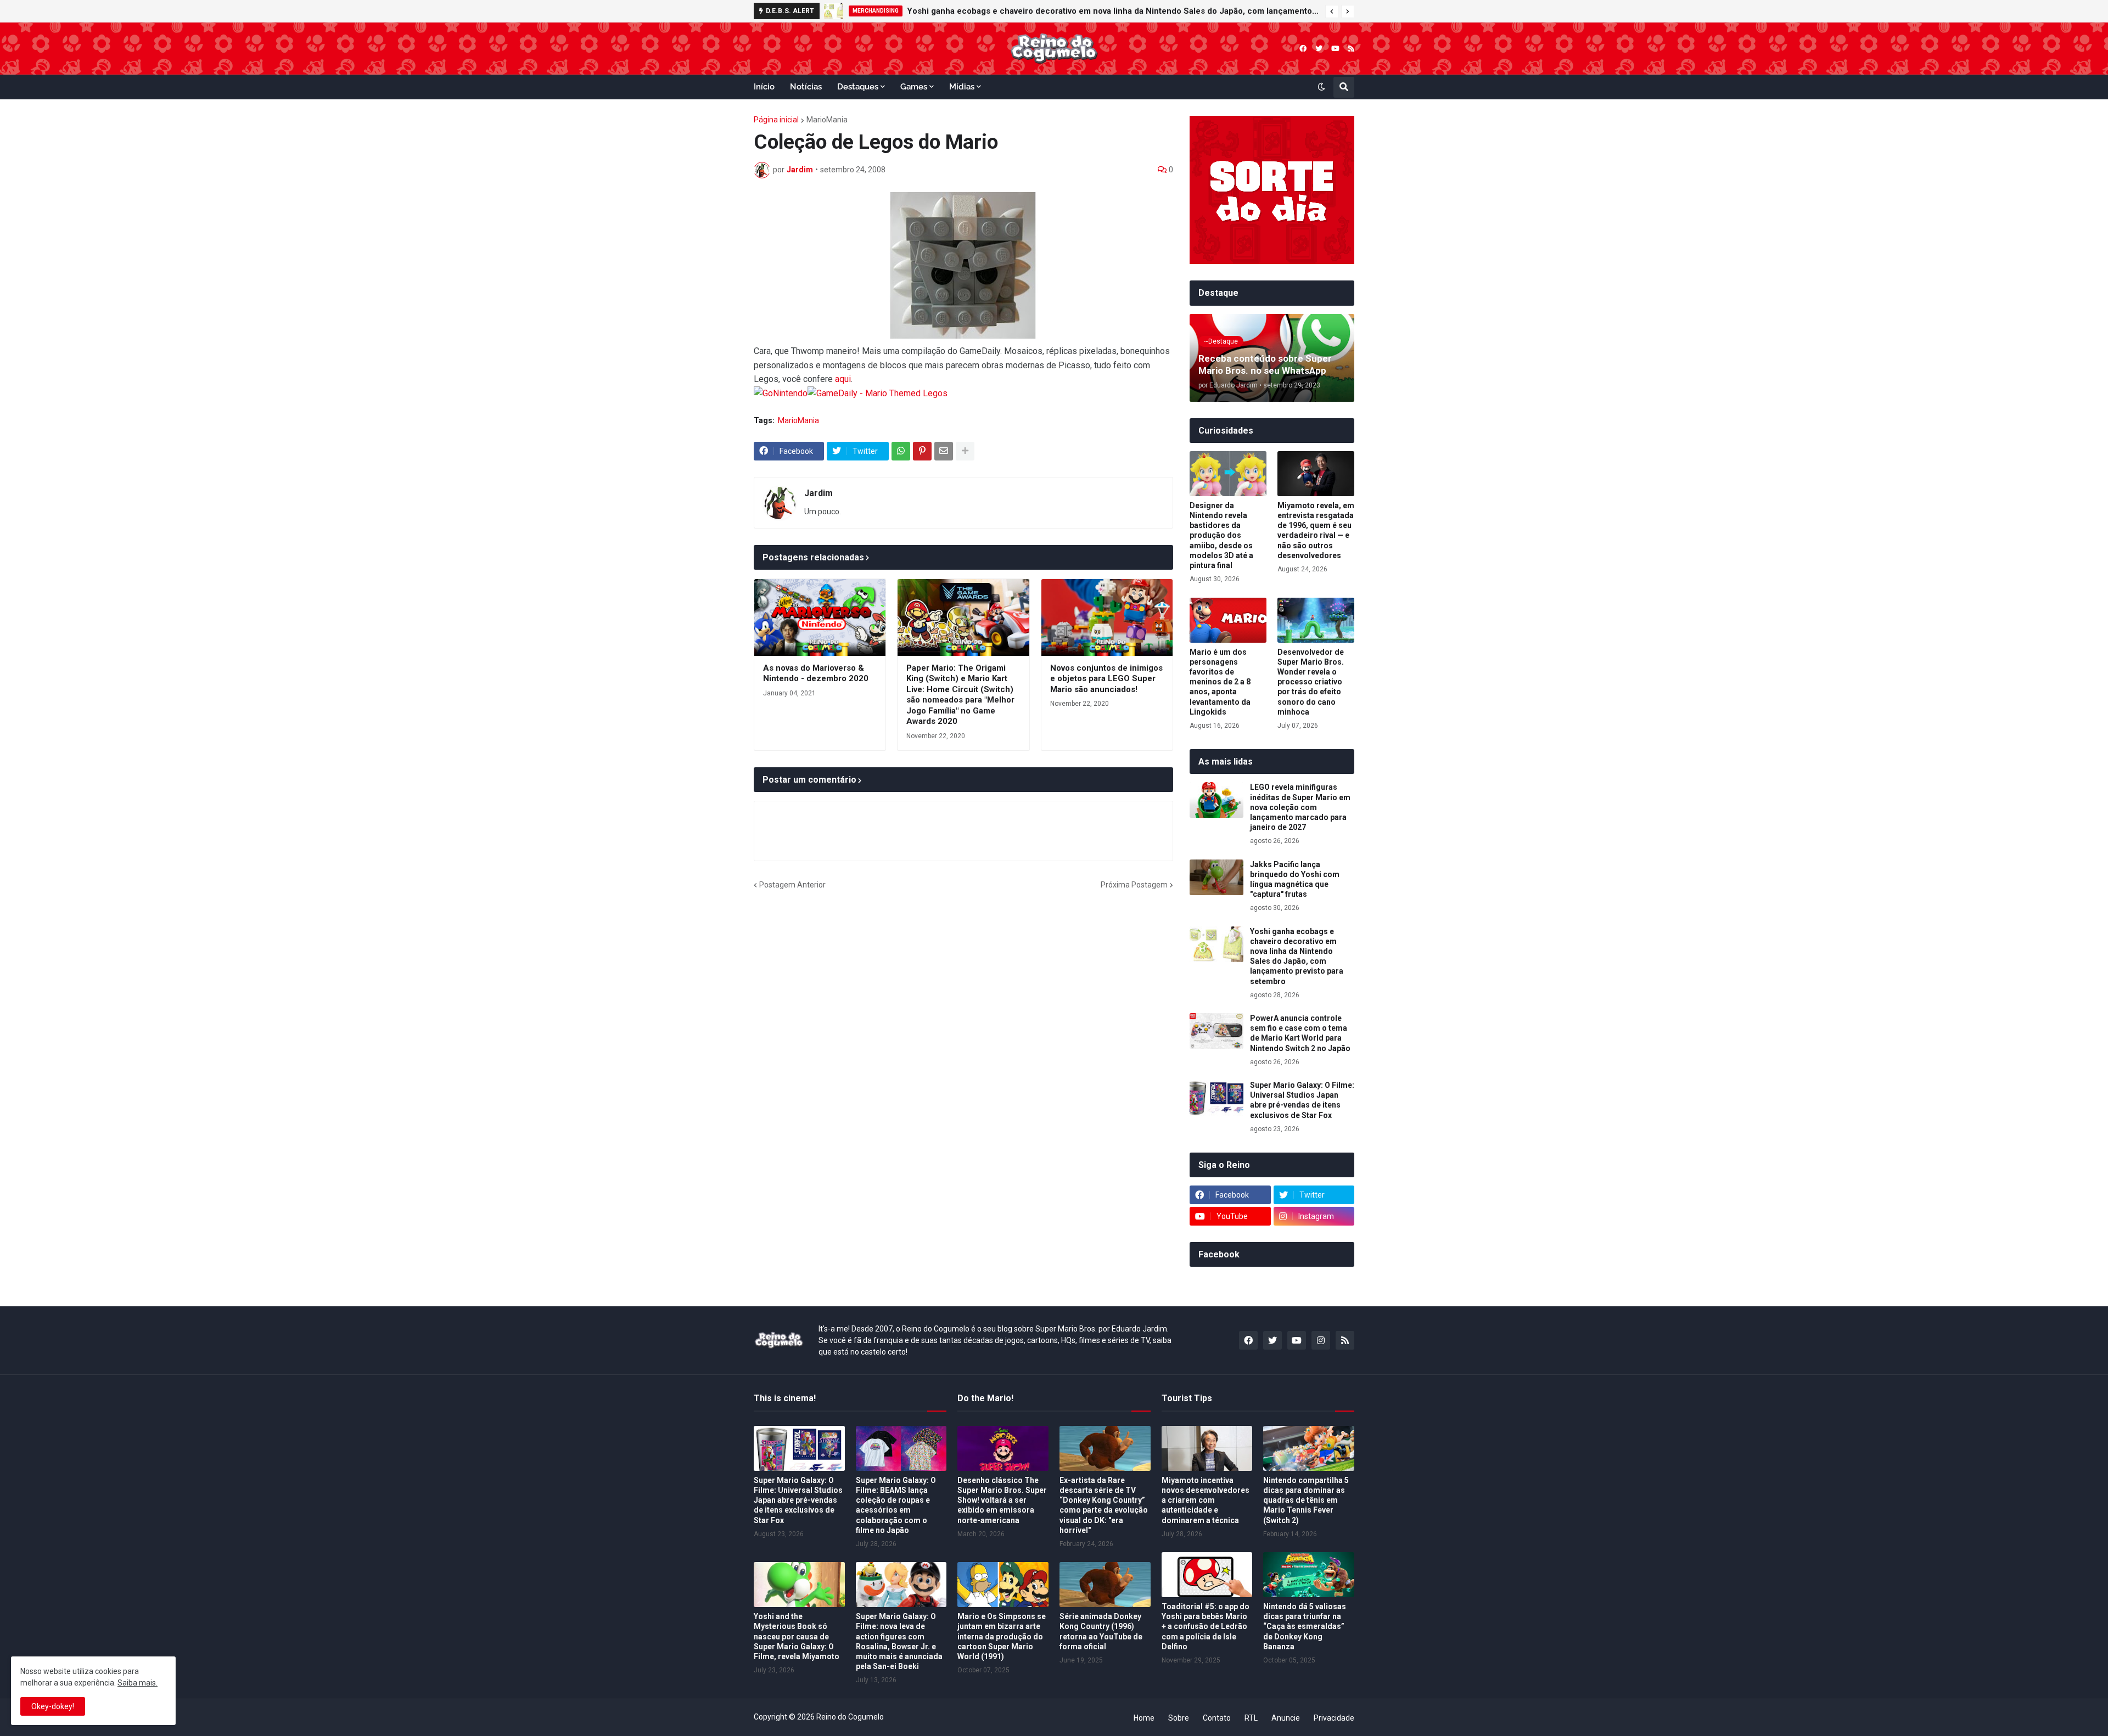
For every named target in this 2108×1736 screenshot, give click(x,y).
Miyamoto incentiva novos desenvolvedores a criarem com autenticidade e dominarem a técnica (1206, 1500)
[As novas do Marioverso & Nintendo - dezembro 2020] (820, 617)
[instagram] (1321, 1340)
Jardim (818, 493)
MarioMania (827, 120)
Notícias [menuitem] (806, 87)
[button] (1332, 12)
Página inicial (776, 120)
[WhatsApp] (901, 451)
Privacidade (1334, 1718)
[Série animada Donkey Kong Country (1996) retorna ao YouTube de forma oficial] (1105, 1585)
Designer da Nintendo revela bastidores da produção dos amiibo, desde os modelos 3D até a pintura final (1221, 535)
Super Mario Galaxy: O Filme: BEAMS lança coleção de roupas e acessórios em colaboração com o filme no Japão (896, 1505)
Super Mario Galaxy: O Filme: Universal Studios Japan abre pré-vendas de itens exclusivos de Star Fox (1302, 1100)
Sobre (1179, 1718)
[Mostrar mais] (965, 451)
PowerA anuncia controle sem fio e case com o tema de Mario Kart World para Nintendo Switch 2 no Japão (1300, 1033)
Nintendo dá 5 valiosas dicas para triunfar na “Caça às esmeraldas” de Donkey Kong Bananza (1305, 1627)
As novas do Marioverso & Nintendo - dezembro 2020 (816, 673)
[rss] (1351, 49)
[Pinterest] (922, 451)
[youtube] (1335, 49)
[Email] (944, 451)
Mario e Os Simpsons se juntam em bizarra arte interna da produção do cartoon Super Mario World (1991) (1002, 1636)
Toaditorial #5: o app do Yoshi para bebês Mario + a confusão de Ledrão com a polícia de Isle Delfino (1206, 1627)
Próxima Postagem (1134, 885)
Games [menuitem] (914, 87)
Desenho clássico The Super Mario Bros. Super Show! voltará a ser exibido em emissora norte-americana (1002, 1500)
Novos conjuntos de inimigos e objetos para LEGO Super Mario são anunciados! (1106, 679)
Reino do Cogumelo (850, 1717)
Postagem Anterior (792, 885)
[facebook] (1303, 49)
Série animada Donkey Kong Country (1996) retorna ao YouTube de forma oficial (1101, 1631)
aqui (843, 379)
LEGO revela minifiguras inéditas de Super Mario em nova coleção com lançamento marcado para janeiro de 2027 (1300, 807)
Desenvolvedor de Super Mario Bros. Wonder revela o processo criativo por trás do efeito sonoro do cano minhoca (1311, 682)
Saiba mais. (138, 1683)
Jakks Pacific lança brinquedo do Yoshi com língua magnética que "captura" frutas (1295, 880)
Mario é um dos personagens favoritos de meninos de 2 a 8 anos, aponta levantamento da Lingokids (1220, 682)
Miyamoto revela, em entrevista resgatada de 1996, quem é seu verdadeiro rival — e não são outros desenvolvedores (1316, 530)
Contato (1217, 1718)
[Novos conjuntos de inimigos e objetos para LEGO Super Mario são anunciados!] (1107, 617)
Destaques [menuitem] (858, 87)
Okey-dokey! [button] (53, 1706)
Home (1144, 1718)
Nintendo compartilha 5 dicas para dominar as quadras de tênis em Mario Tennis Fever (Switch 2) (1306, 1500)
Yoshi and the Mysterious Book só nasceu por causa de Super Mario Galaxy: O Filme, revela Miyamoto (797, 1636)
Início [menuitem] (764, 87)
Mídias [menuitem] (962, 87)
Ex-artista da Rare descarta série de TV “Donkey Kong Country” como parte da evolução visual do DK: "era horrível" (1104, 1505)
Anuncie (1286, 1718)
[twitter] (1319, 49)
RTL (1251, 1718)
